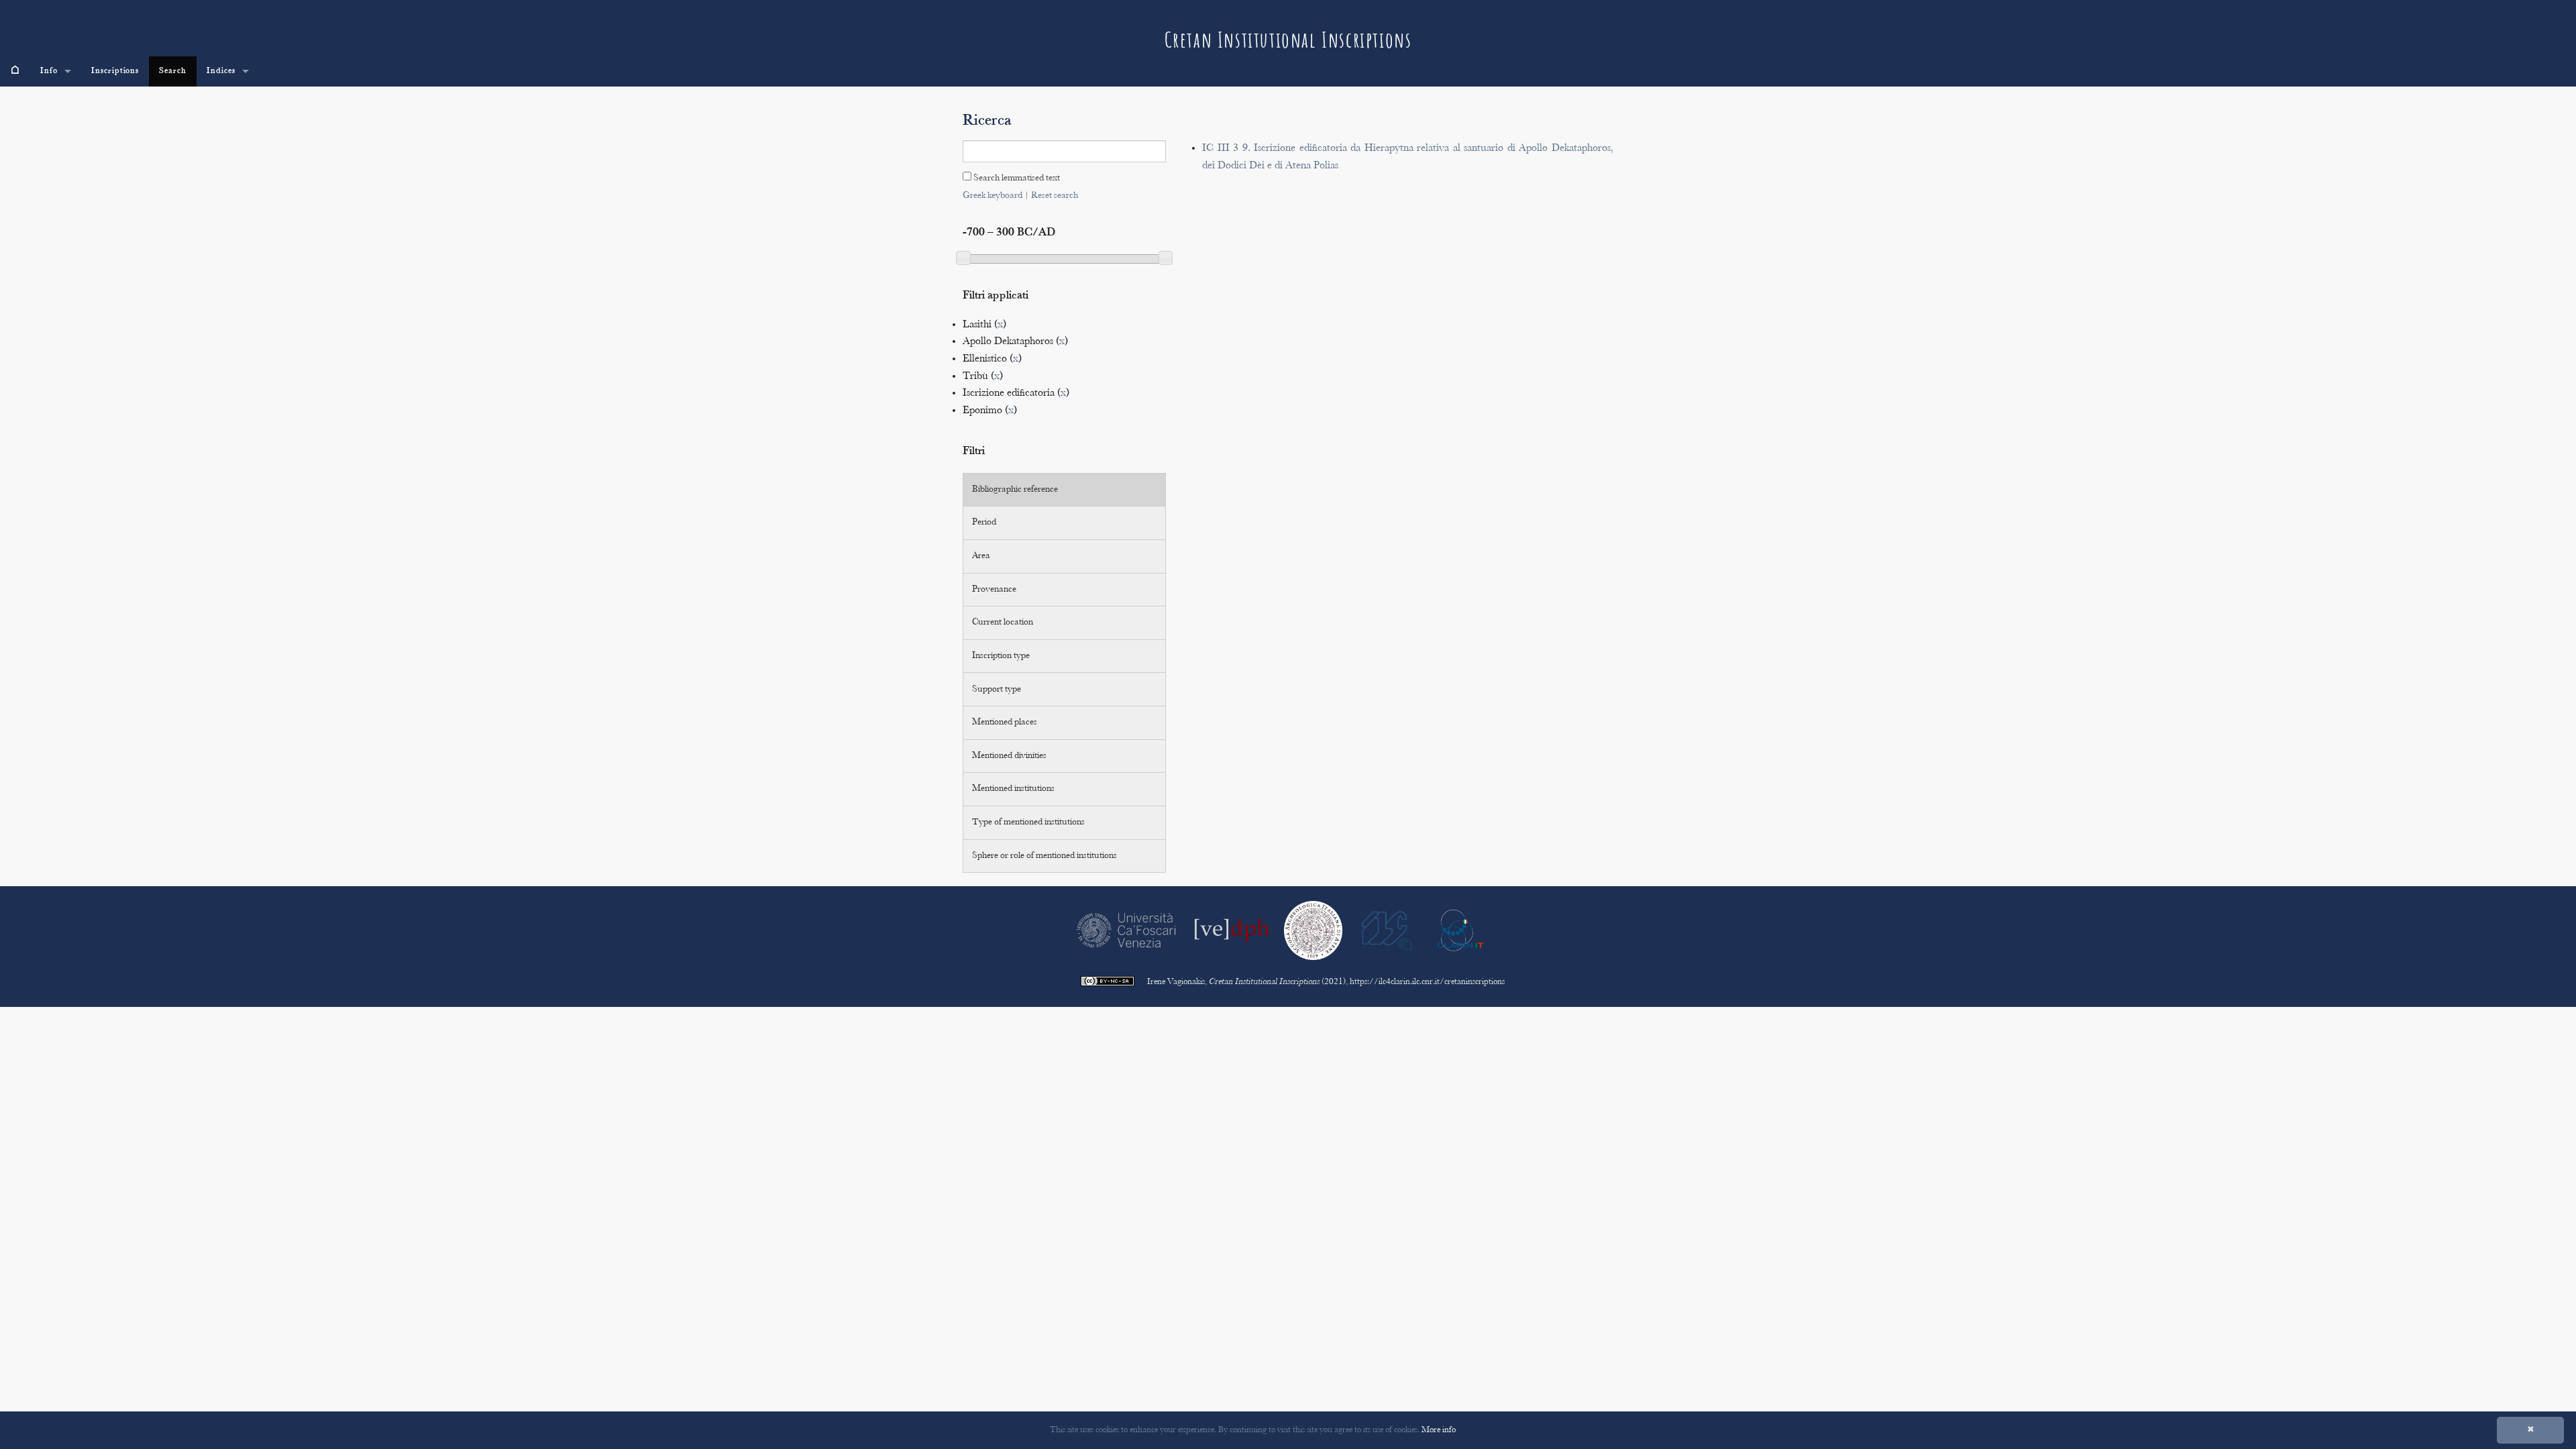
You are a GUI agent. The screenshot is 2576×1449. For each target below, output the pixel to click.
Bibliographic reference (1015, 490)
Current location (1003, 623)
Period (984, 523)
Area (981, 556)
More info (1439, 1430)
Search (173, 71)
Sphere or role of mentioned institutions (1044, 856)
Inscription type (1001, 656)
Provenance (994, 590)
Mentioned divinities (1009, 756)
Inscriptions (115, 71)
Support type (997, 690)
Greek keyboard (992, 196)
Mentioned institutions (1013, 789)
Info (49, 71)
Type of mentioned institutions (1028, 822)
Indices (221, 71)
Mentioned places (1005, 722)
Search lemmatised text (1016, 178)
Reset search (1055, 196)
